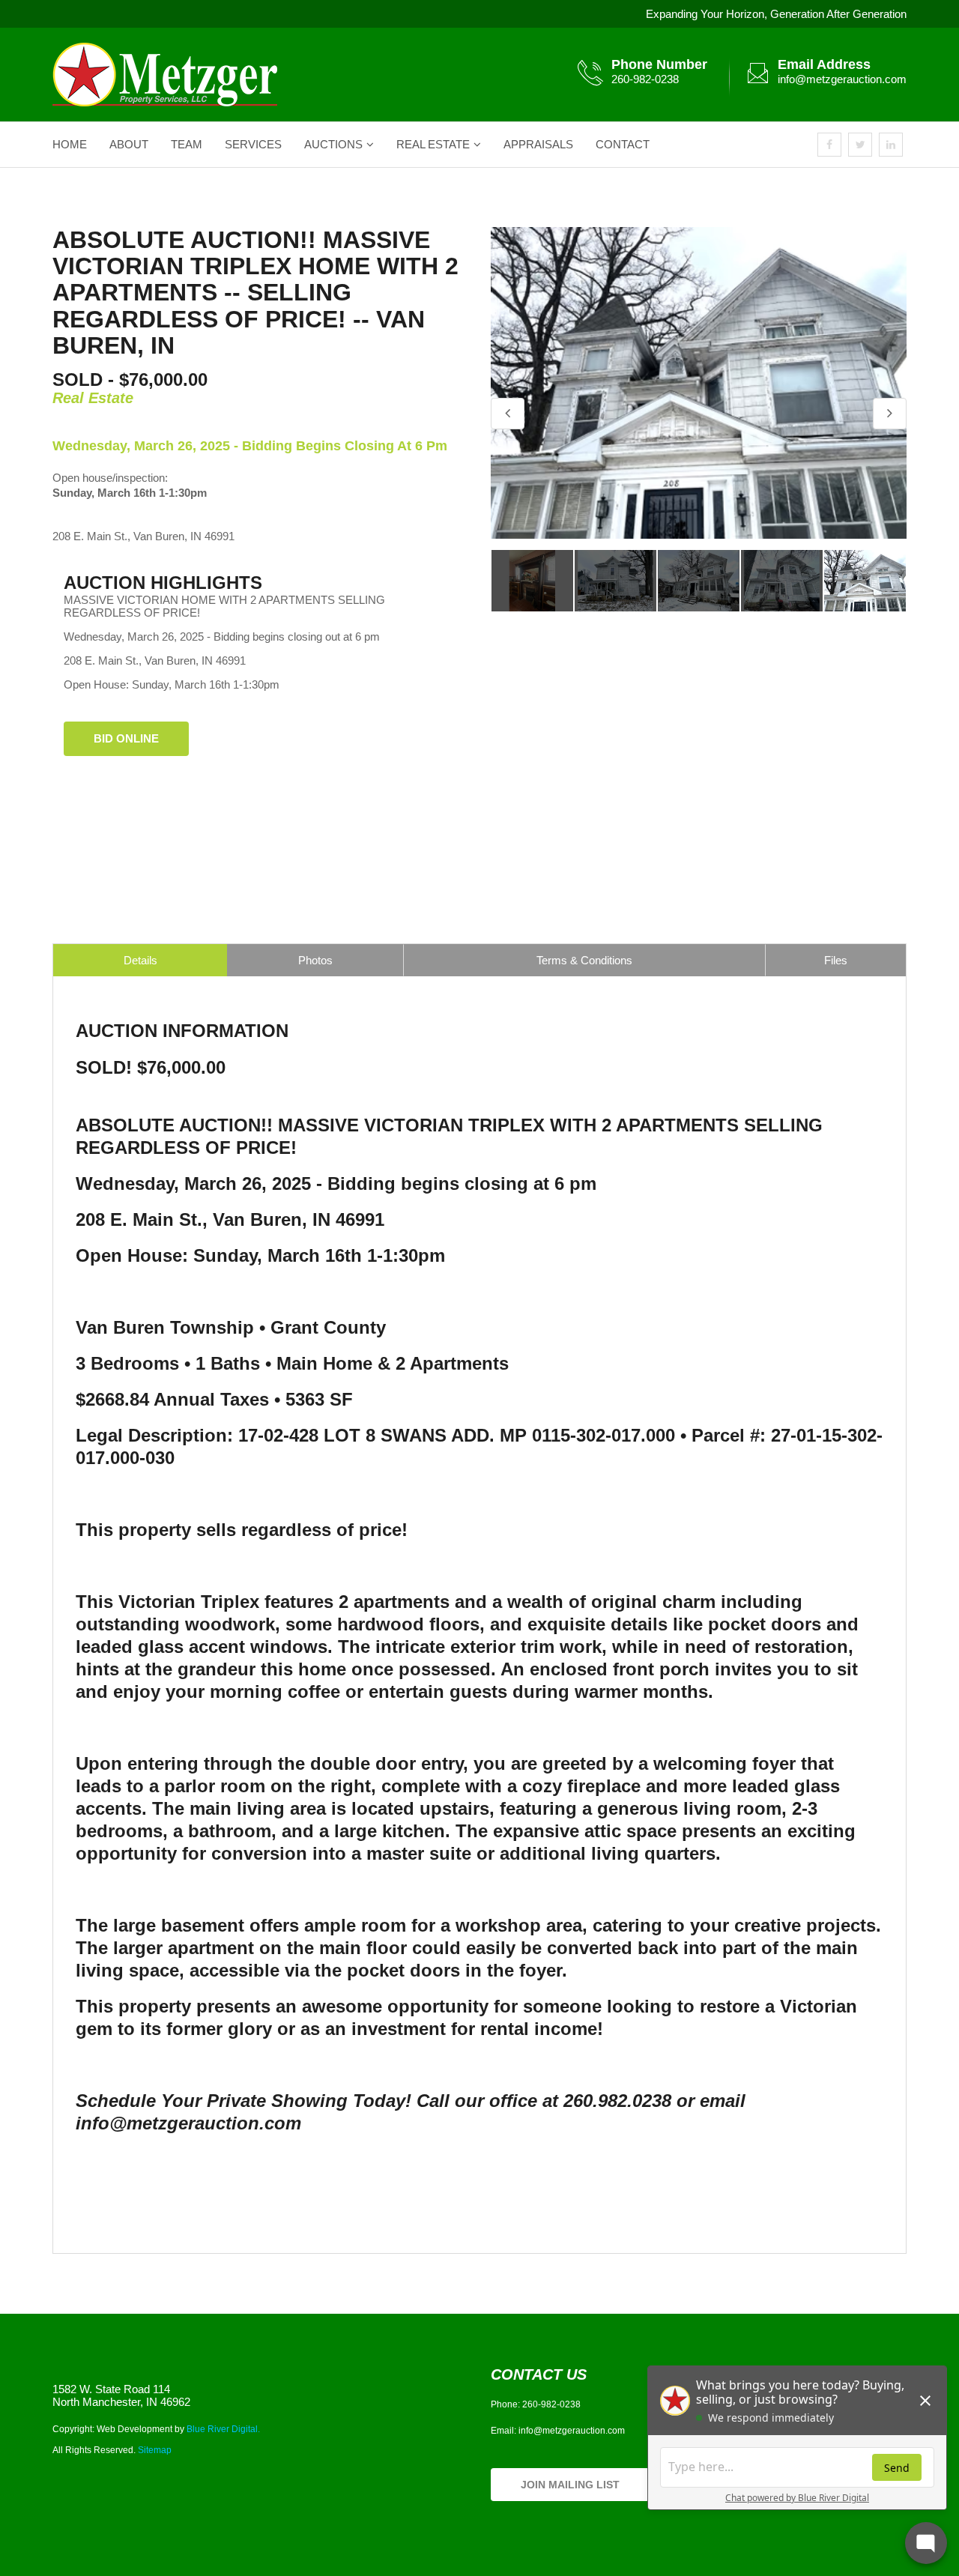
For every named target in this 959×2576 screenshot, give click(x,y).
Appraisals (538, 144)
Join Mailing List (570, 2485)
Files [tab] (836, 960)
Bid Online (126, 738)
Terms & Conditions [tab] (584, 960)
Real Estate (433, 144)
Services (253, 144)
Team (187, 144)
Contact (623, 144)
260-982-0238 (645, 79)
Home (70, 144)
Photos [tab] (315, 960)
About (129, 144)
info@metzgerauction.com (842, 79)
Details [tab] (140, 960)
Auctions (333, 144)
